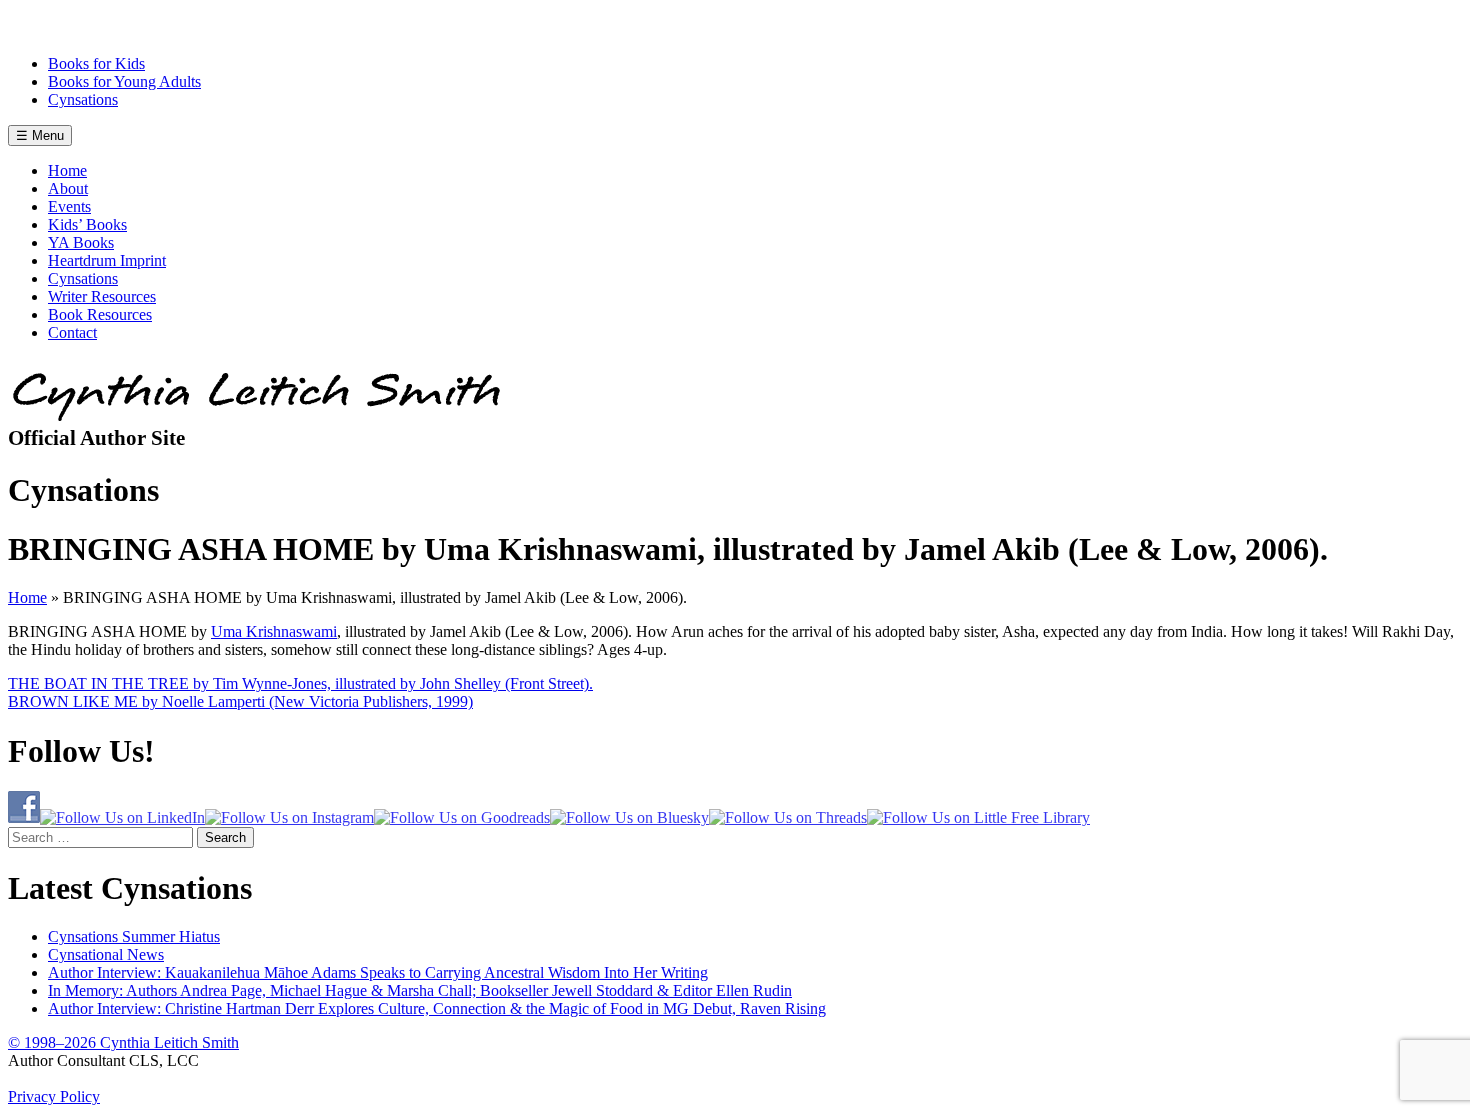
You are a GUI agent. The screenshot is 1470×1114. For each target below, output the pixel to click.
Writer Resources (102, 296)
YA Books (81, 242)
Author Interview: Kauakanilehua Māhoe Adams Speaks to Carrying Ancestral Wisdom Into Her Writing (378, 972)
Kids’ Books (87, 224)
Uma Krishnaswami (274, 631)
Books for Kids (96, 63)
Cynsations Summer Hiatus (134, 936)
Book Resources (100, 314)
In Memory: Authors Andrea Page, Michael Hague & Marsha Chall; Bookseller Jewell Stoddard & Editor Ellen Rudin (420, 990)
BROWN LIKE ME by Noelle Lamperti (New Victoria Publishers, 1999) (240, 701)
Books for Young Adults (124, 81)
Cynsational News (106, 954)
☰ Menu (40, 135)
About (68, 188)
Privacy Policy (54, 1096)
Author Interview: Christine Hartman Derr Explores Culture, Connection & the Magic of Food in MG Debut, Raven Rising (437, 1008)
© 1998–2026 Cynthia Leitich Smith (123, 1042)
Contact (72, 332)
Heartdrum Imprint (107, 260)
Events (69, 206)
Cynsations (83, 99)
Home (67, 170)
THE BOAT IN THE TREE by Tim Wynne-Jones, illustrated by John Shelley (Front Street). (300, 683)
